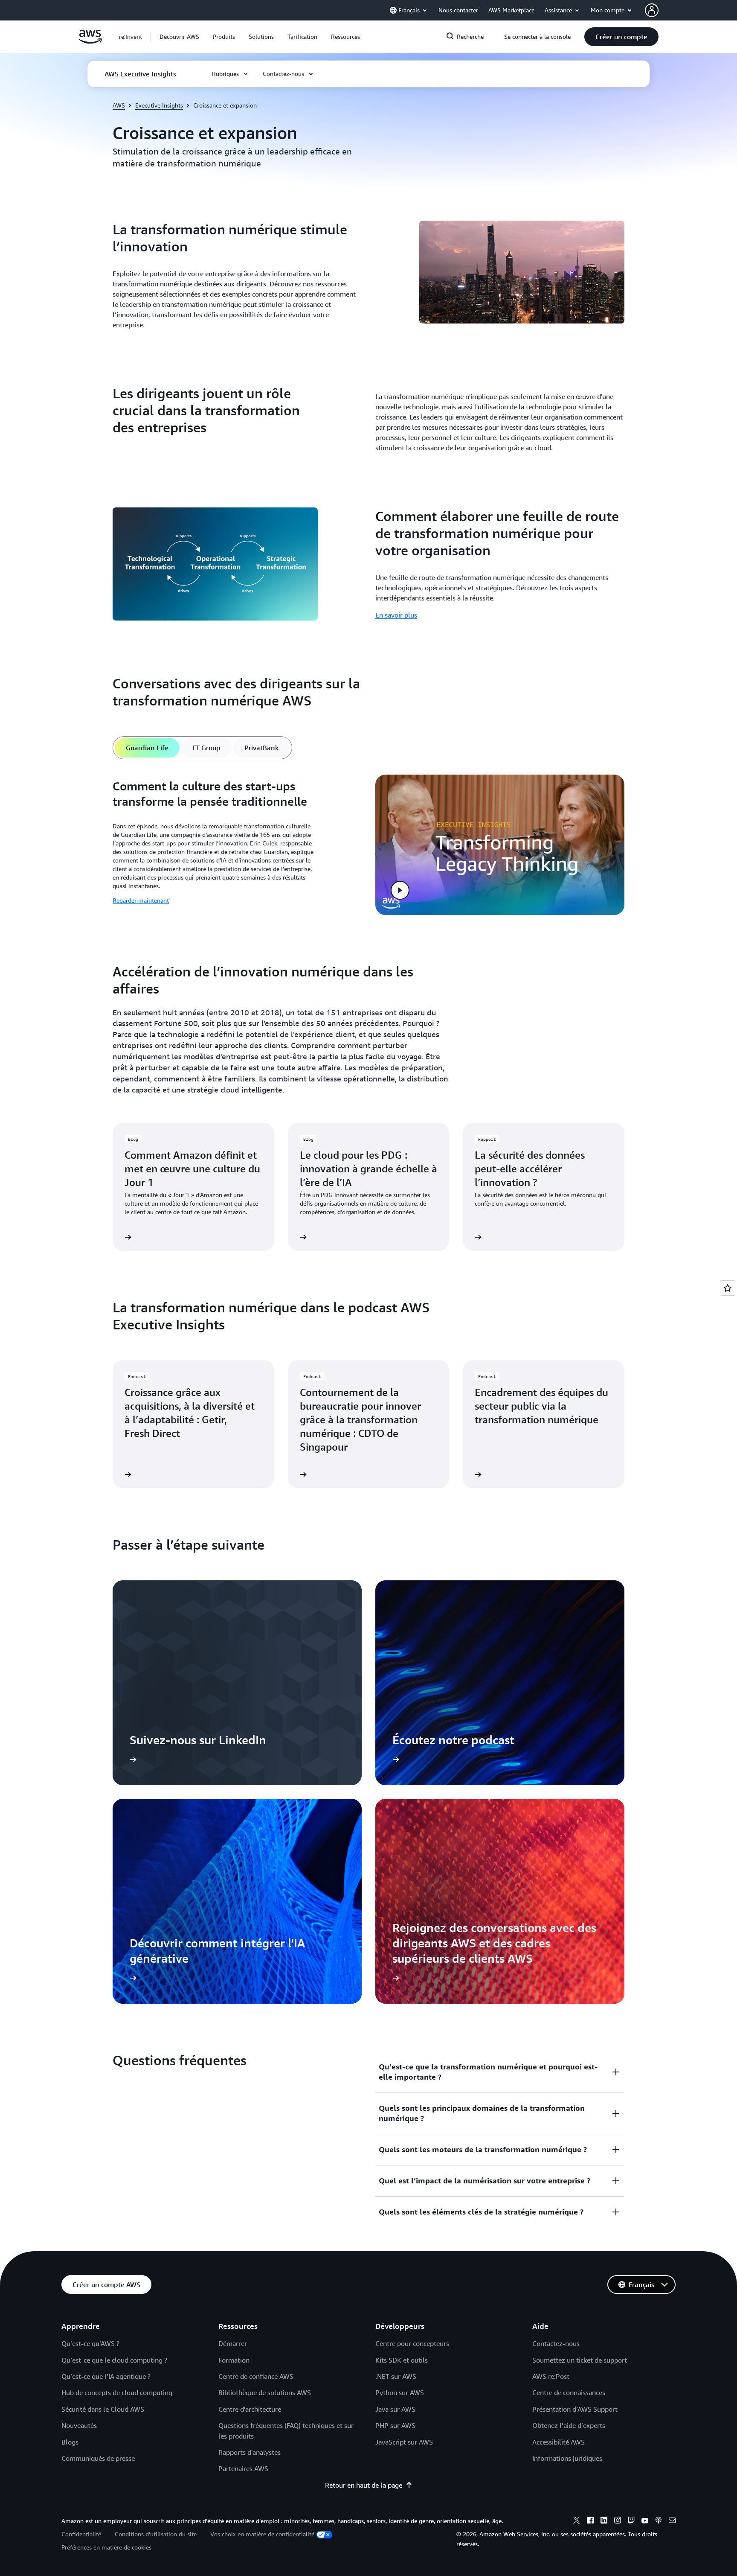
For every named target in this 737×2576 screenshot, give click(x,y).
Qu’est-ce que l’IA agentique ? (106, 2376)
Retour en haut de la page (364, 2485)
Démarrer (233, 2343)
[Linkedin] (604, 2521)
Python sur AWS (400, 2392)
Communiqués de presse (98, 2458)
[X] (577, 2521)
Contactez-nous (556, 2343)
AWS (119, 105)
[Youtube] (645, 2521)
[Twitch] (631, 2521)
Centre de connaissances (569, 2392)
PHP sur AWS (395, 2425)
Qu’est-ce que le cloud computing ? (114, 2360)
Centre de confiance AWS (256, 2376)
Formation (234, 2360)
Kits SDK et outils (402, 2360)
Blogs (70, 2442)
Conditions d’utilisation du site (156, 2534)
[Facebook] (590, 2521)
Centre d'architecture (250, 2409)
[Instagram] (618, 2521)
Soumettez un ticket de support (580, 2360)
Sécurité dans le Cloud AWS (103, 2409)
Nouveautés (79, 2425)
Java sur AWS (395, 2409)
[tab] (147, 748)
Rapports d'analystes (250, 2452)
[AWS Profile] (652, 10)
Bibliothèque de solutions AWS (265, 2392)
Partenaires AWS (243, 2468)
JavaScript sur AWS (404, 2442)
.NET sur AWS (396, 2376)
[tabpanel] (368, 845)
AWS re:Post (551, 2376)
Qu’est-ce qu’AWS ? (90, 2343)
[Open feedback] (728, 1288)
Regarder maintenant (141, 900)
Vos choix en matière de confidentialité (262, 2534)
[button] (179, 37)
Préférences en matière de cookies (106, 2547)
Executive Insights (159, 105)
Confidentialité (81, 2534)
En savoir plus (396, 615)
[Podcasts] (659, 2521)
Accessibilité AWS (559, 2442)
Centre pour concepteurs (412, 2343)
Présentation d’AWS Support (575, 2409)
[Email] (672, 2521)
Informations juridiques (567, 2458)
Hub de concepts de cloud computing (117, 2392)
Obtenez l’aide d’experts (569, 2425)
